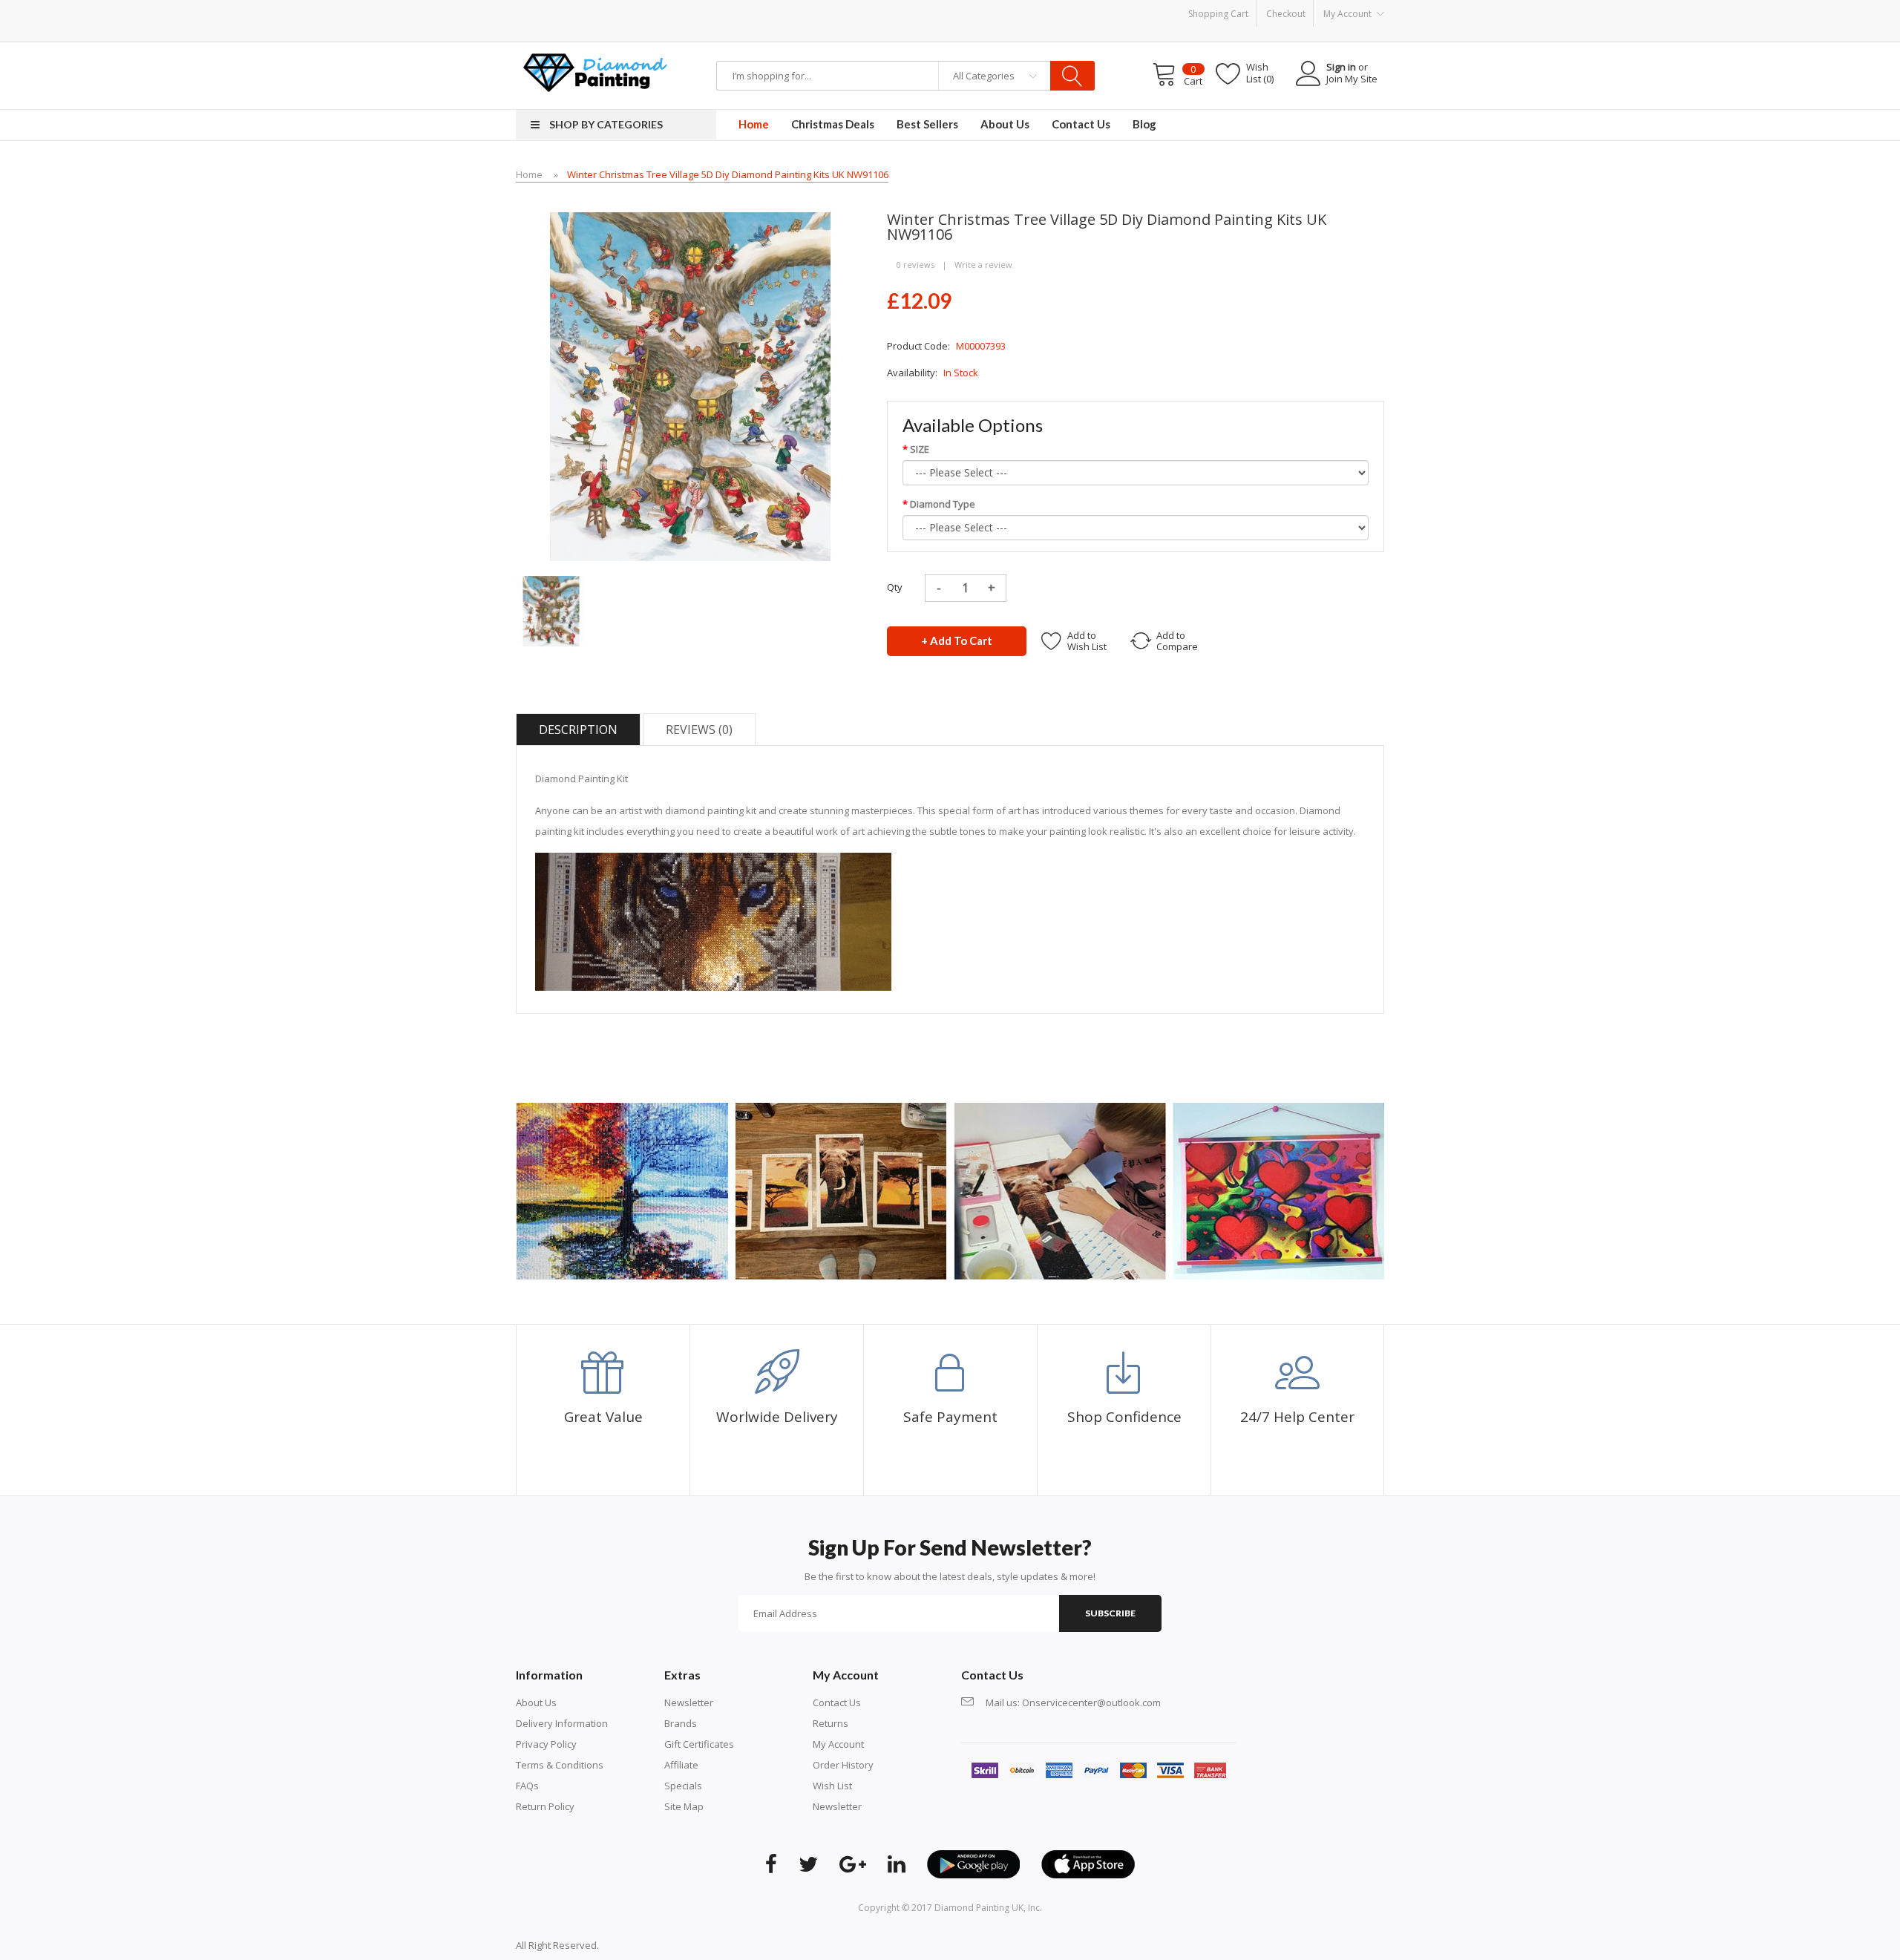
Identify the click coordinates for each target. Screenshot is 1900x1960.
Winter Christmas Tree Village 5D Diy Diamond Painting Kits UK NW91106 (728, 174)
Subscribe (1110, 1613)
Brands (681, 1723)
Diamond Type (943, 504)
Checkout (1286, 14)
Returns (831, 1723)
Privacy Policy (546, 1744)
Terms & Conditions (560, 1765)
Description (578, 730)
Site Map (684, 1806)
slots (632, 1945)
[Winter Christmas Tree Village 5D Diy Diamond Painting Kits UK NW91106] (551, 610)
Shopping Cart (1218, 14)
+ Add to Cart (957, 640)
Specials (683, 1786)
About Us (536, 1702)
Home (529, 174)
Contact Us (837, 1702)
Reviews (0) (699, 730)
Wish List (832, 1786)
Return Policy (545, 1806)
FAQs (527, 1786)
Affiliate (681, 1765)
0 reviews (915, 265)
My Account (838, 1744)
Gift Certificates (699, 1744)
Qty (895, 587)
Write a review (983, 265)
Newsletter (689, 1702)
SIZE (920, 449)
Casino (658, 1945)
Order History (843, 1765)
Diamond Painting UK (979, 1908)
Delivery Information (562, 1723)
